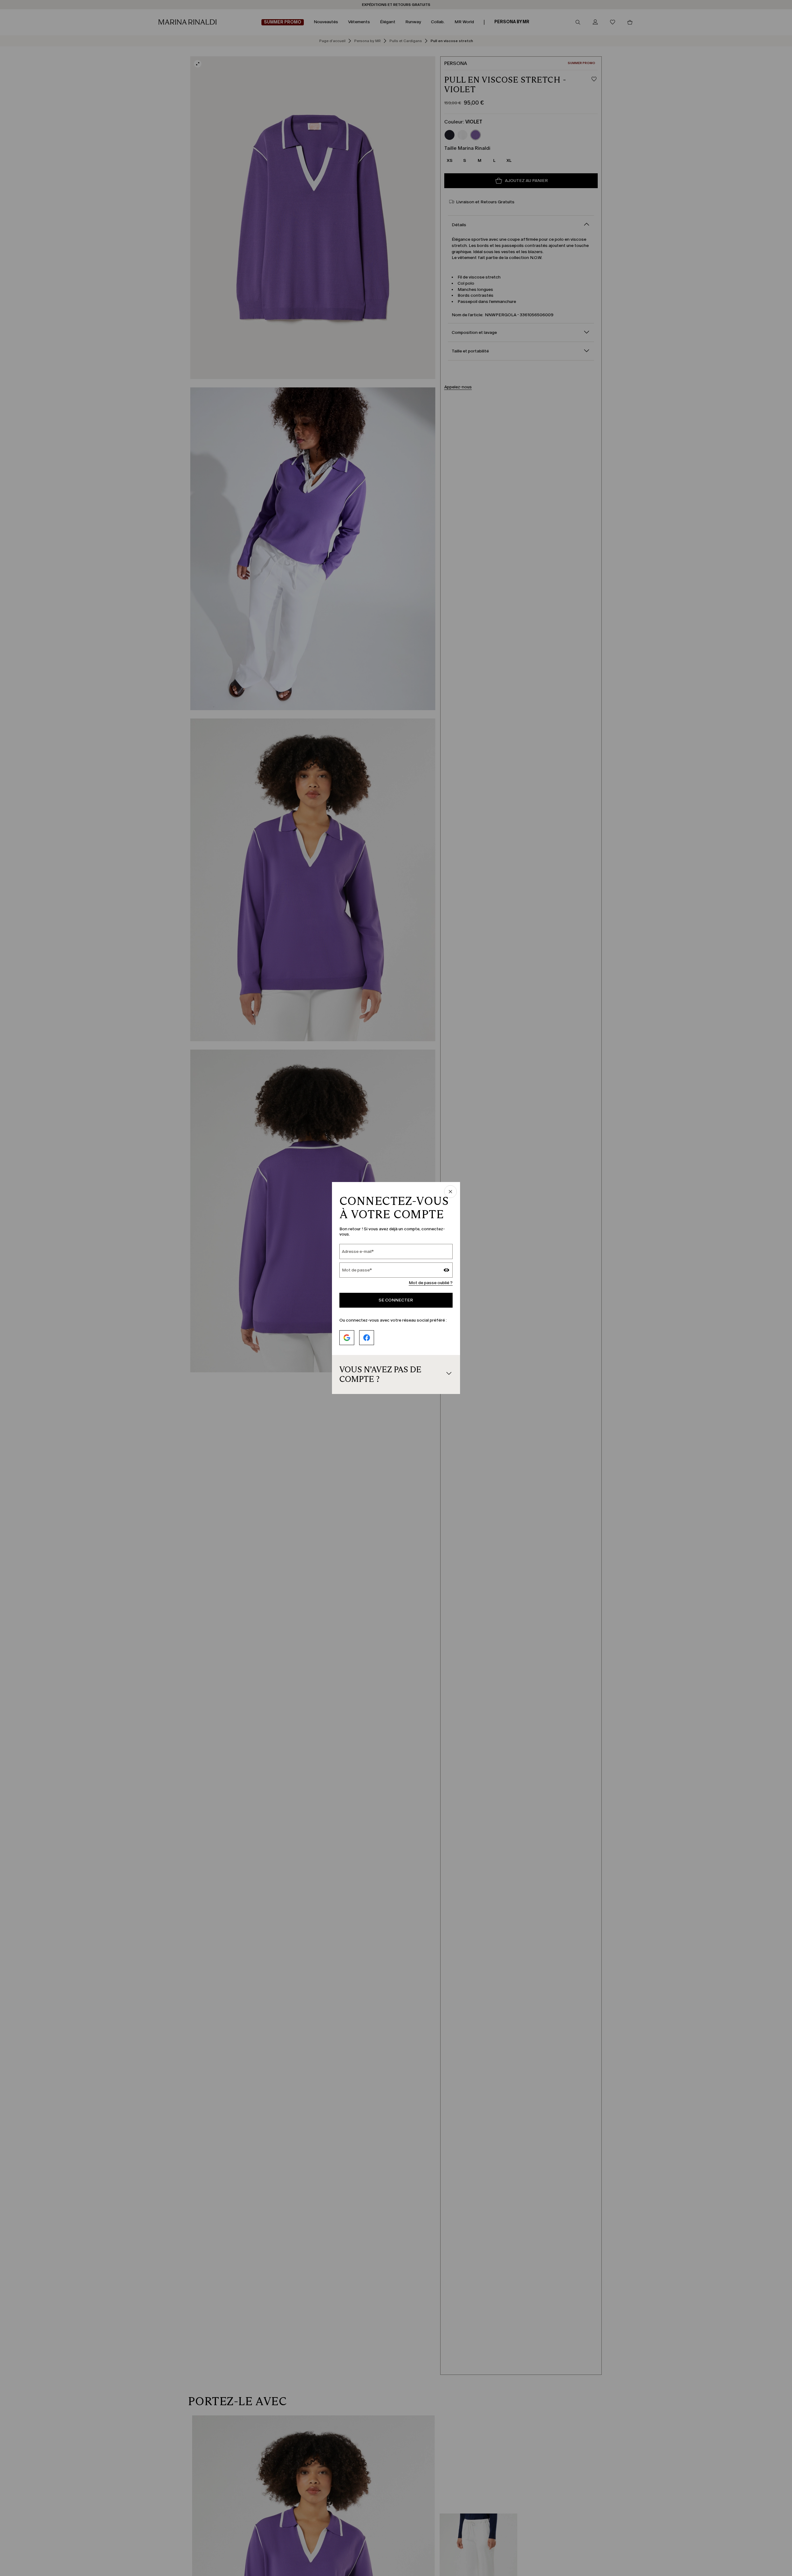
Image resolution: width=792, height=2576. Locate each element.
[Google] (347, 1338)
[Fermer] (450, 1192)
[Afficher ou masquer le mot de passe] (446, 1271)
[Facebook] (367, 1338)
